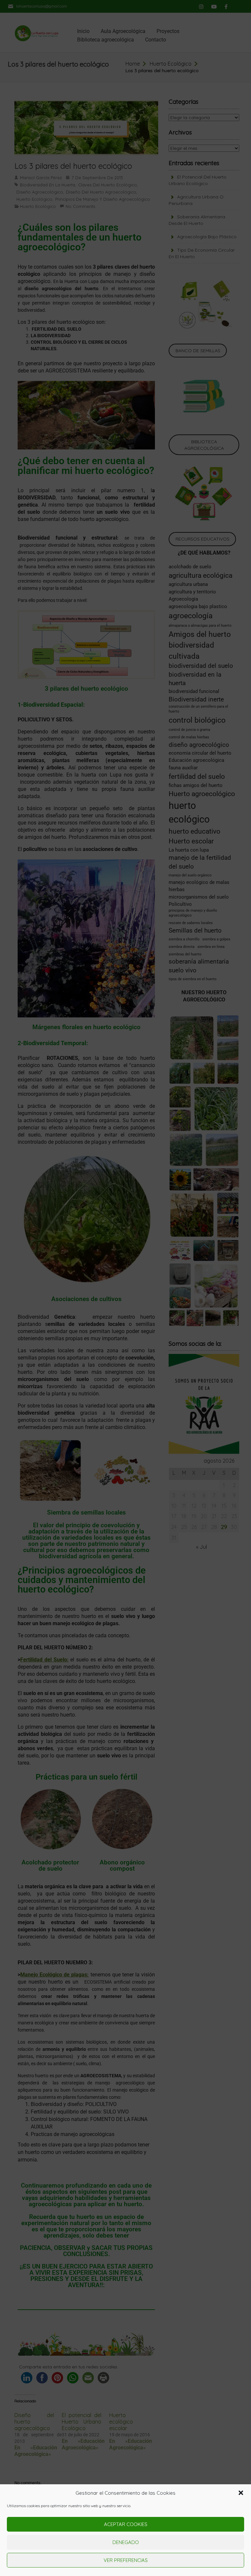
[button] (241, 2493)
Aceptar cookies (126, 2524)
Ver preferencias (126, 2560)
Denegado (126, 2542)
